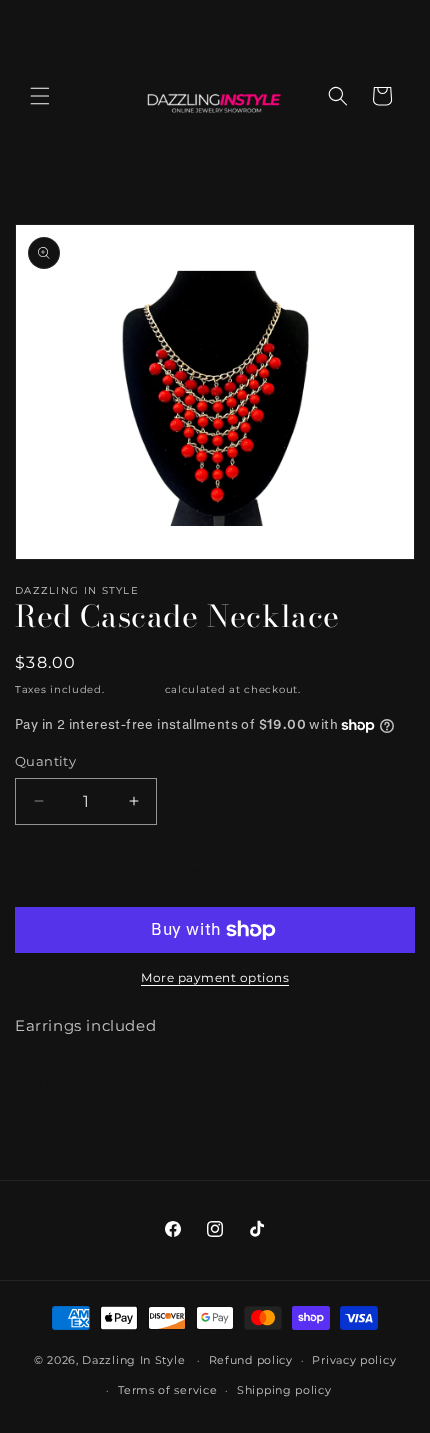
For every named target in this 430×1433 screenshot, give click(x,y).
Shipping (134, 689)
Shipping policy (284, 1390)
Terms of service (167, 1390)
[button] (40, 96)
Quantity (45, 761)
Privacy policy (354, 1360)
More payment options (215, 977)
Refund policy (251, 1360)
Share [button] (56, 1085)
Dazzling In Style (135, 1360)
